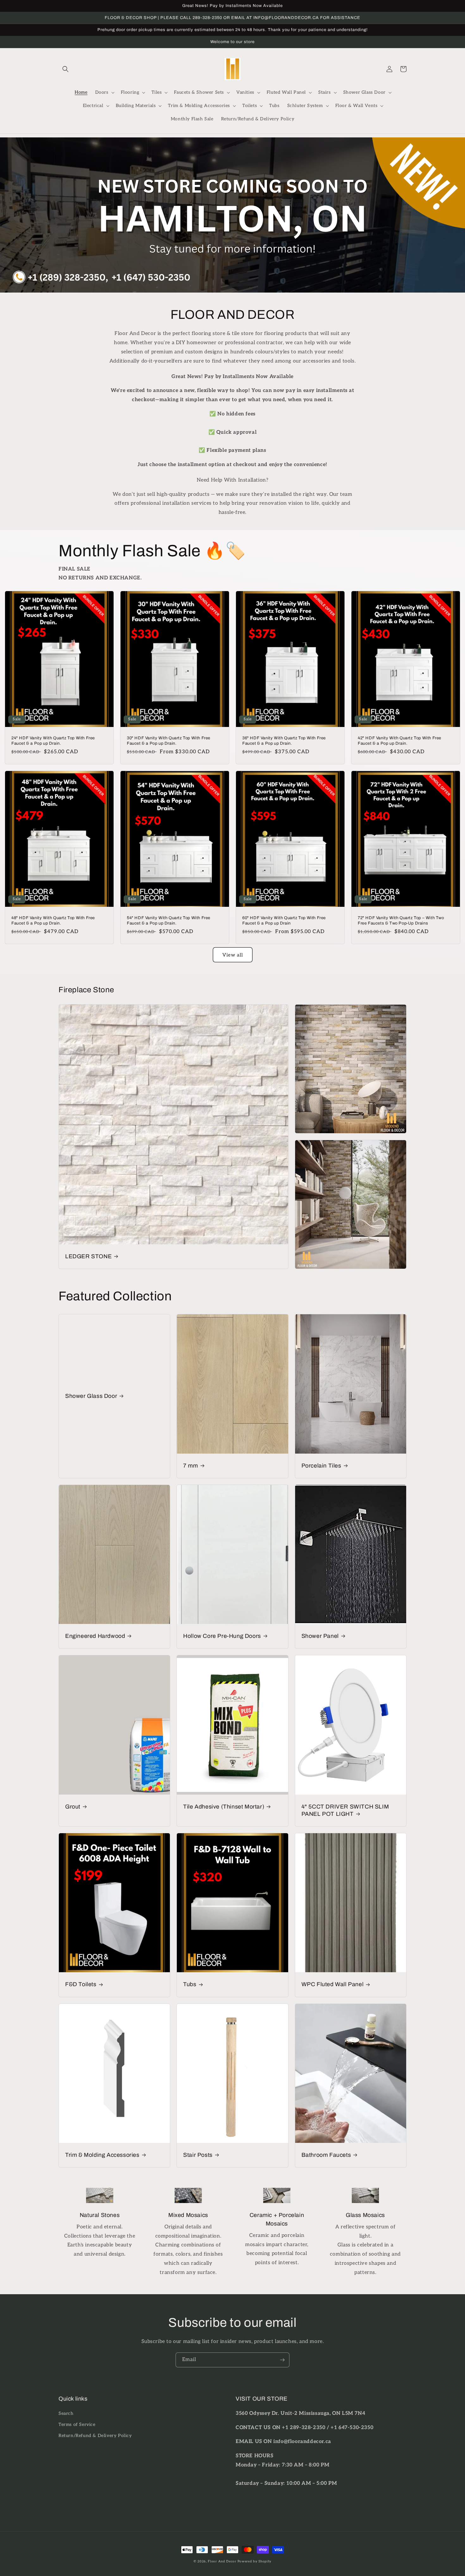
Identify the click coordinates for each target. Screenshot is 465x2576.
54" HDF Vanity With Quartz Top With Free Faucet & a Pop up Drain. (169, 921)
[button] (65, 69)
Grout (73, 1807)
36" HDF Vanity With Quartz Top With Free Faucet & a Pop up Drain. (284, 741)
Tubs (190, 1984)
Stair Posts (198, 2155)
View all (233, 955)
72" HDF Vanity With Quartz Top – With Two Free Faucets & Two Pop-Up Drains (401, 921)
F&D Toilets (81, 1984)
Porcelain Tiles (321, 1466)
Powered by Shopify (255, 2561)
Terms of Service (77, 2424)
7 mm (190, 1466)
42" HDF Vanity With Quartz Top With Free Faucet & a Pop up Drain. (400, 741)
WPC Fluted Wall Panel (333, 1984)
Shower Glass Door (91, 1396)
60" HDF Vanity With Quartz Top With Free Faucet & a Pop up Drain (284, 921)
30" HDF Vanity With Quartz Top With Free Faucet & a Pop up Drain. (169, 741)
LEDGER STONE (88, 1256)
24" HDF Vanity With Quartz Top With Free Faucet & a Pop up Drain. (53, 741)
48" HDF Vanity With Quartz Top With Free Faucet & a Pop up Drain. (53, 921)
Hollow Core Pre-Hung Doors (222, 1636)
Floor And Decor (222, 2561)
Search (66, 2413)
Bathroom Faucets (326, 2155)
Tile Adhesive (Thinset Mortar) (224, 1807)
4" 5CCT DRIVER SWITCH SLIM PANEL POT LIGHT (345, 1810)
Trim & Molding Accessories (102, 2155)
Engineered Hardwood (95, 1636)
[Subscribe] (282, 2360)
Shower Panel (320, 1636)
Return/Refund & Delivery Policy (95, 2436)
